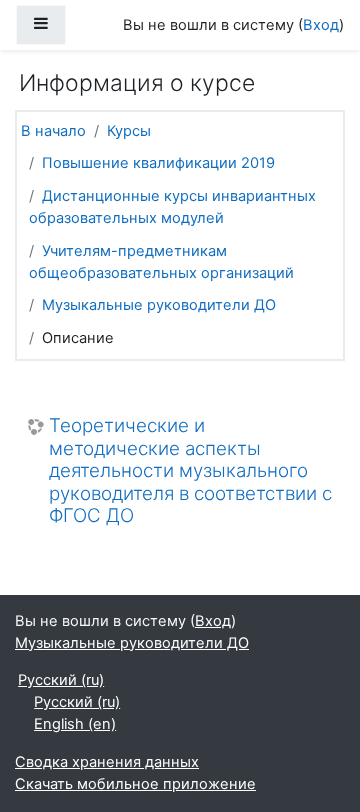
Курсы (129, 131)
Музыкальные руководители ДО (159, 305)
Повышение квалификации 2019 (158, 163)
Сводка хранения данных (107, 762)
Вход (321, 25)
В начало (53, 131)
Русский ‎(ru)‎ (61, 680)
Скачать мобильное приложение (135, 784)
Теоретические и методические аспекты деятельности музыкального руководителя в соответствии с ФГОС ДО (190, 471)
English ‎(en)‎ (75, 724)
